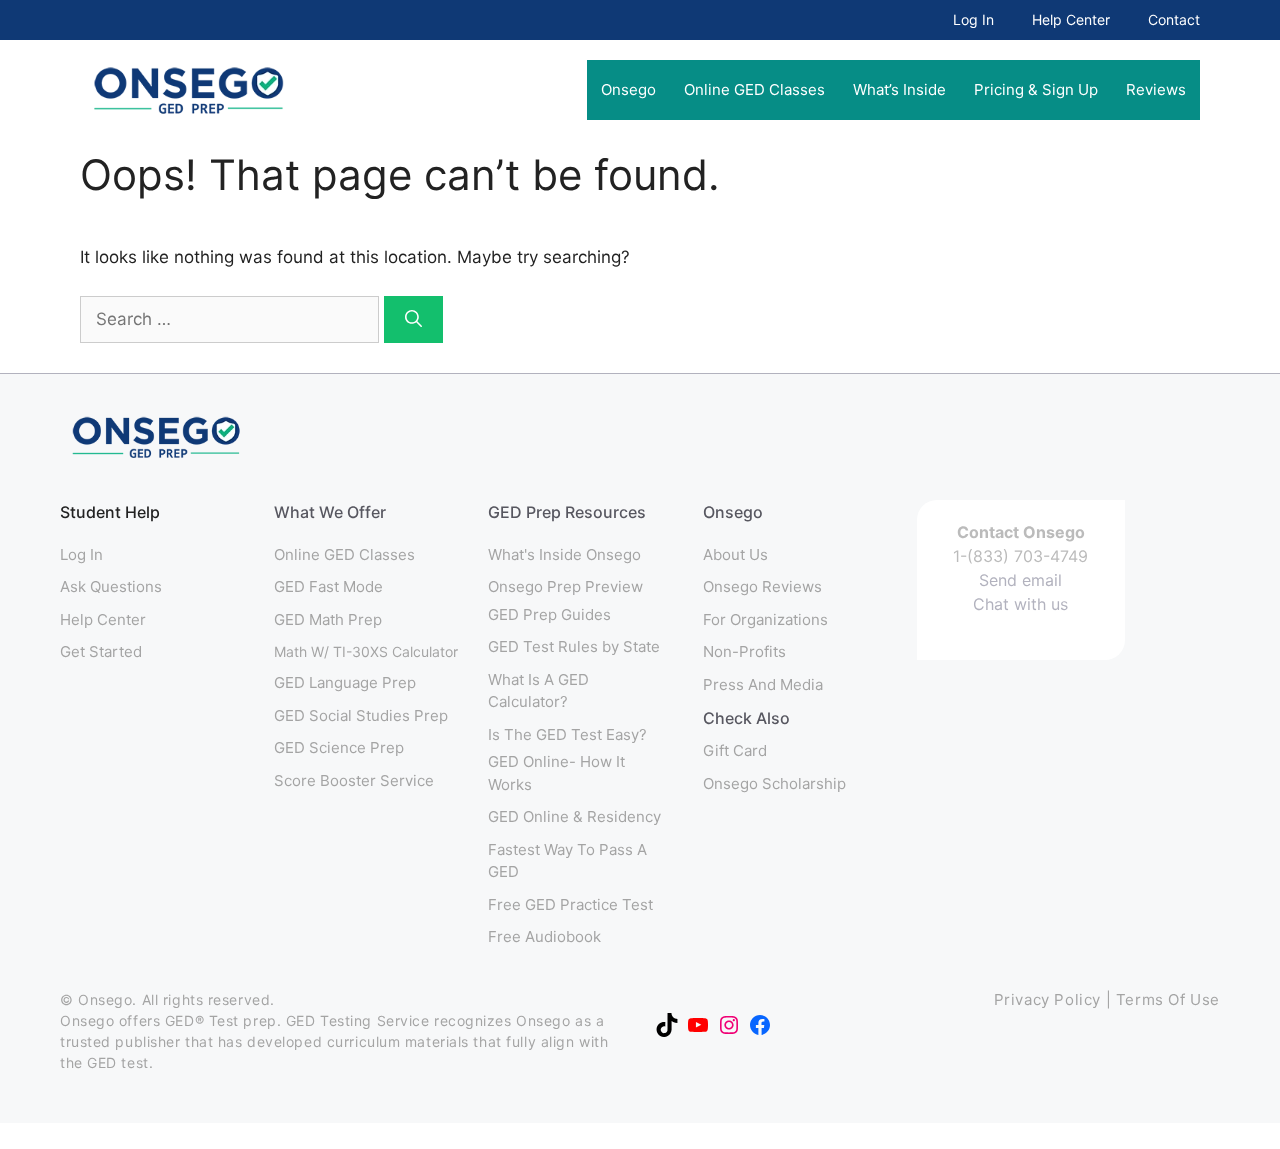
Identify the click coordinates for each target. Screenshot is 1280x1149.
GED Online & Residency (574, 816)
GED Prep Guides (549, 614)
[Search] (413, 320)
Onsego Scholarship (774, 783)
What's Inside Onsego (564, 554)
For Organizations (765, 619)
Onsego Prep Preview (565, 586)
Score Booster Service (354, 780)
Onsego (628, 89)
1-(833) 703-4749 (1020, 556)
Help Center (1071, 19)
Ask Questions (111, 586)
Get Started (101, 651)
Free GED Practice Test (570, 904)
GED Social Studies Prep (361, 715)
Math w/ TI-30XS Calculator (366, 651)
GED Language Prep (345, 682)
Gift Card (735, 750)
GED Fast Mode (328, 586)
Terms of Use (1168, 999)
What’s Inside (899, 89)
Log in (81, 554)
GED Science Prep (339, 747)
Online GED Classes (754, 89)
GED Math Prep (328, 619)
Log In (973, 19)
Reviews (1156, 89)
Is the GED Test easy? (567, 734)
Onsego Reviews (762, 586)
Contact (1174, 19)
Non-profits (744, 651)
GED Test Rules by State (574, 646)
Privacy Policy (1047, 999)
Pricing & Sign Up (1036, 89)
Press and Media (763, 684)
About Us (735, 554)
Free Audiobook (544, 936)
